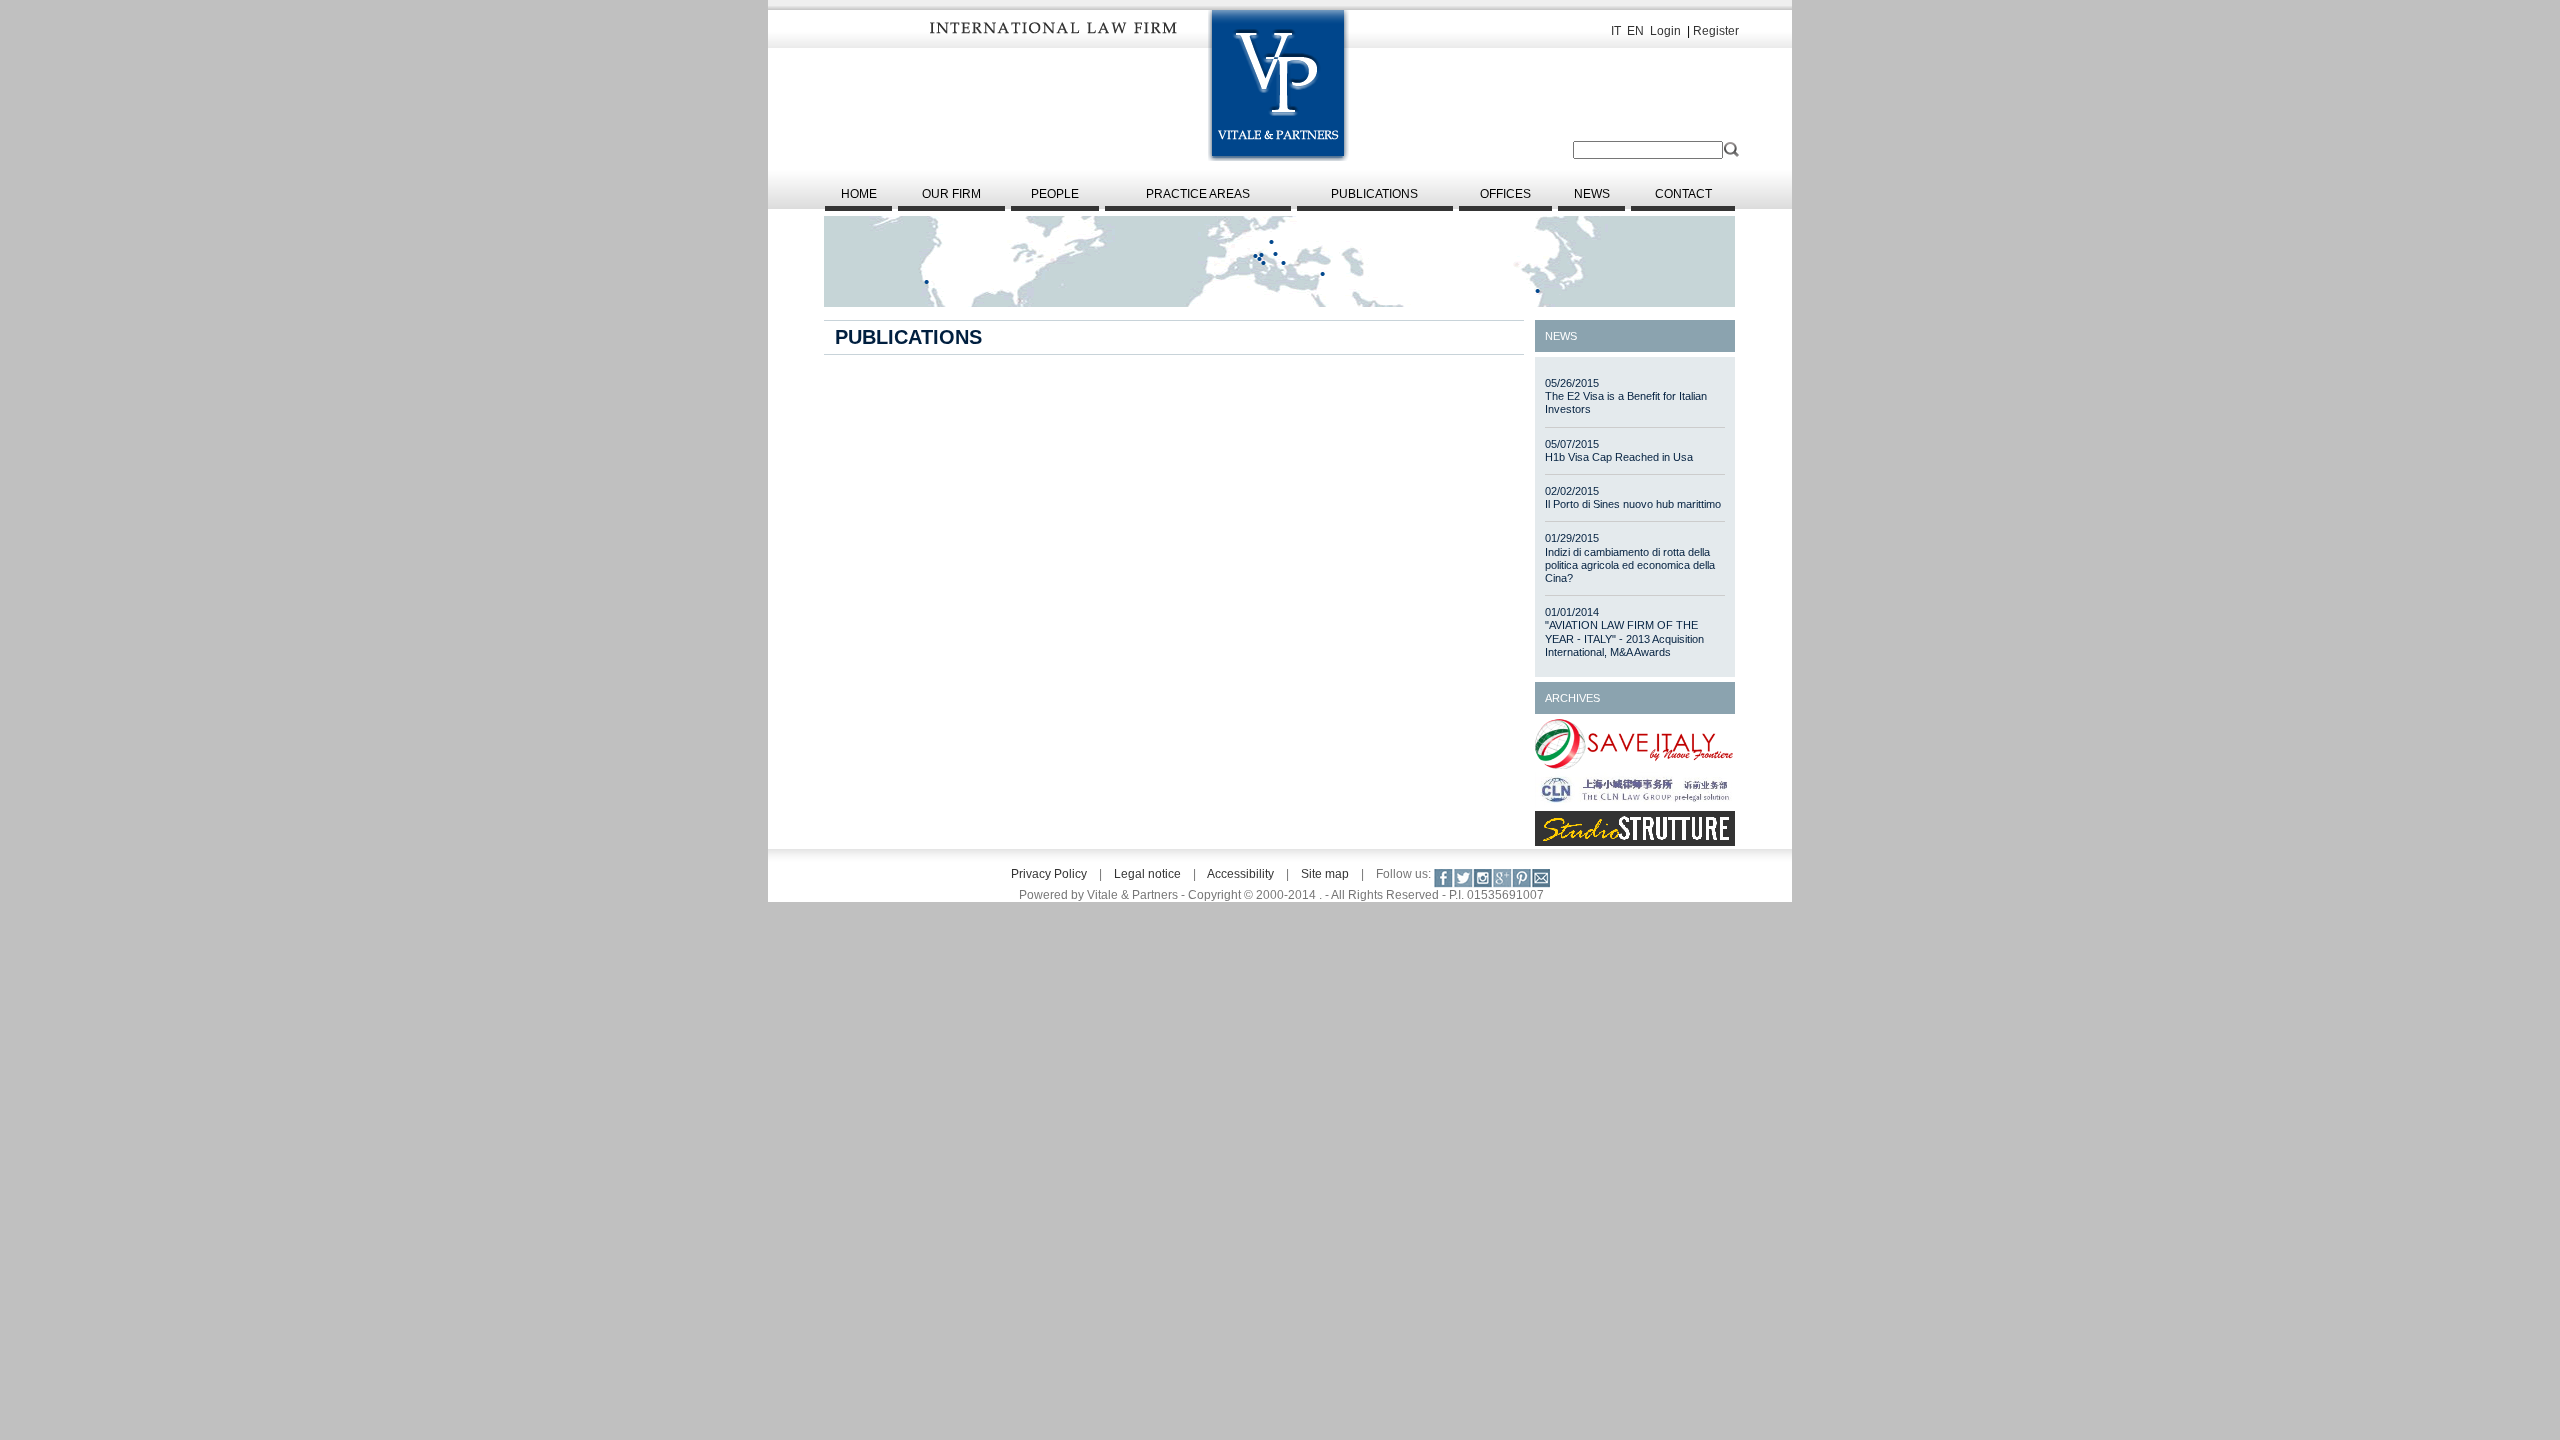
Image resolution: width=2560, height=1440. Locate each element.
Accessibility (1240, 874)
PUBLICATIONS (1374, 194)
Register (1716, 31)
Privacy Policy (1049, 874)
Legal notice (1147, 874)
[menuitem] (858, 197)
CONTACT (1683, 194)
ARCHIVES (1572, 698)
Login (1665, 31)
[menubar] (1280, 197)
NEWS (1592, 194)
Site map (1325, 874)
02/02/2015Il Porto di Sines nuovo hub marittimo (1633, 497)
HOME (859, 194)
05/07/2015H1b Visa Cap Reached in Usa (1619, 450)
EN (1635, 31)
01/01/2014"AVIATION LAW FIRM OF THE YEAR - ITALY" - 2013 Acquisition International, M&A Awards (1624, 632)
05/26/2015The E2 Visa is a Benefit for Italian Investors (1626, 396)
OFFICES (1505, 194)
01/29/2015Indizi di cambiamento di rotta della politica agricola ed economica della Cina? (1630, 558)
